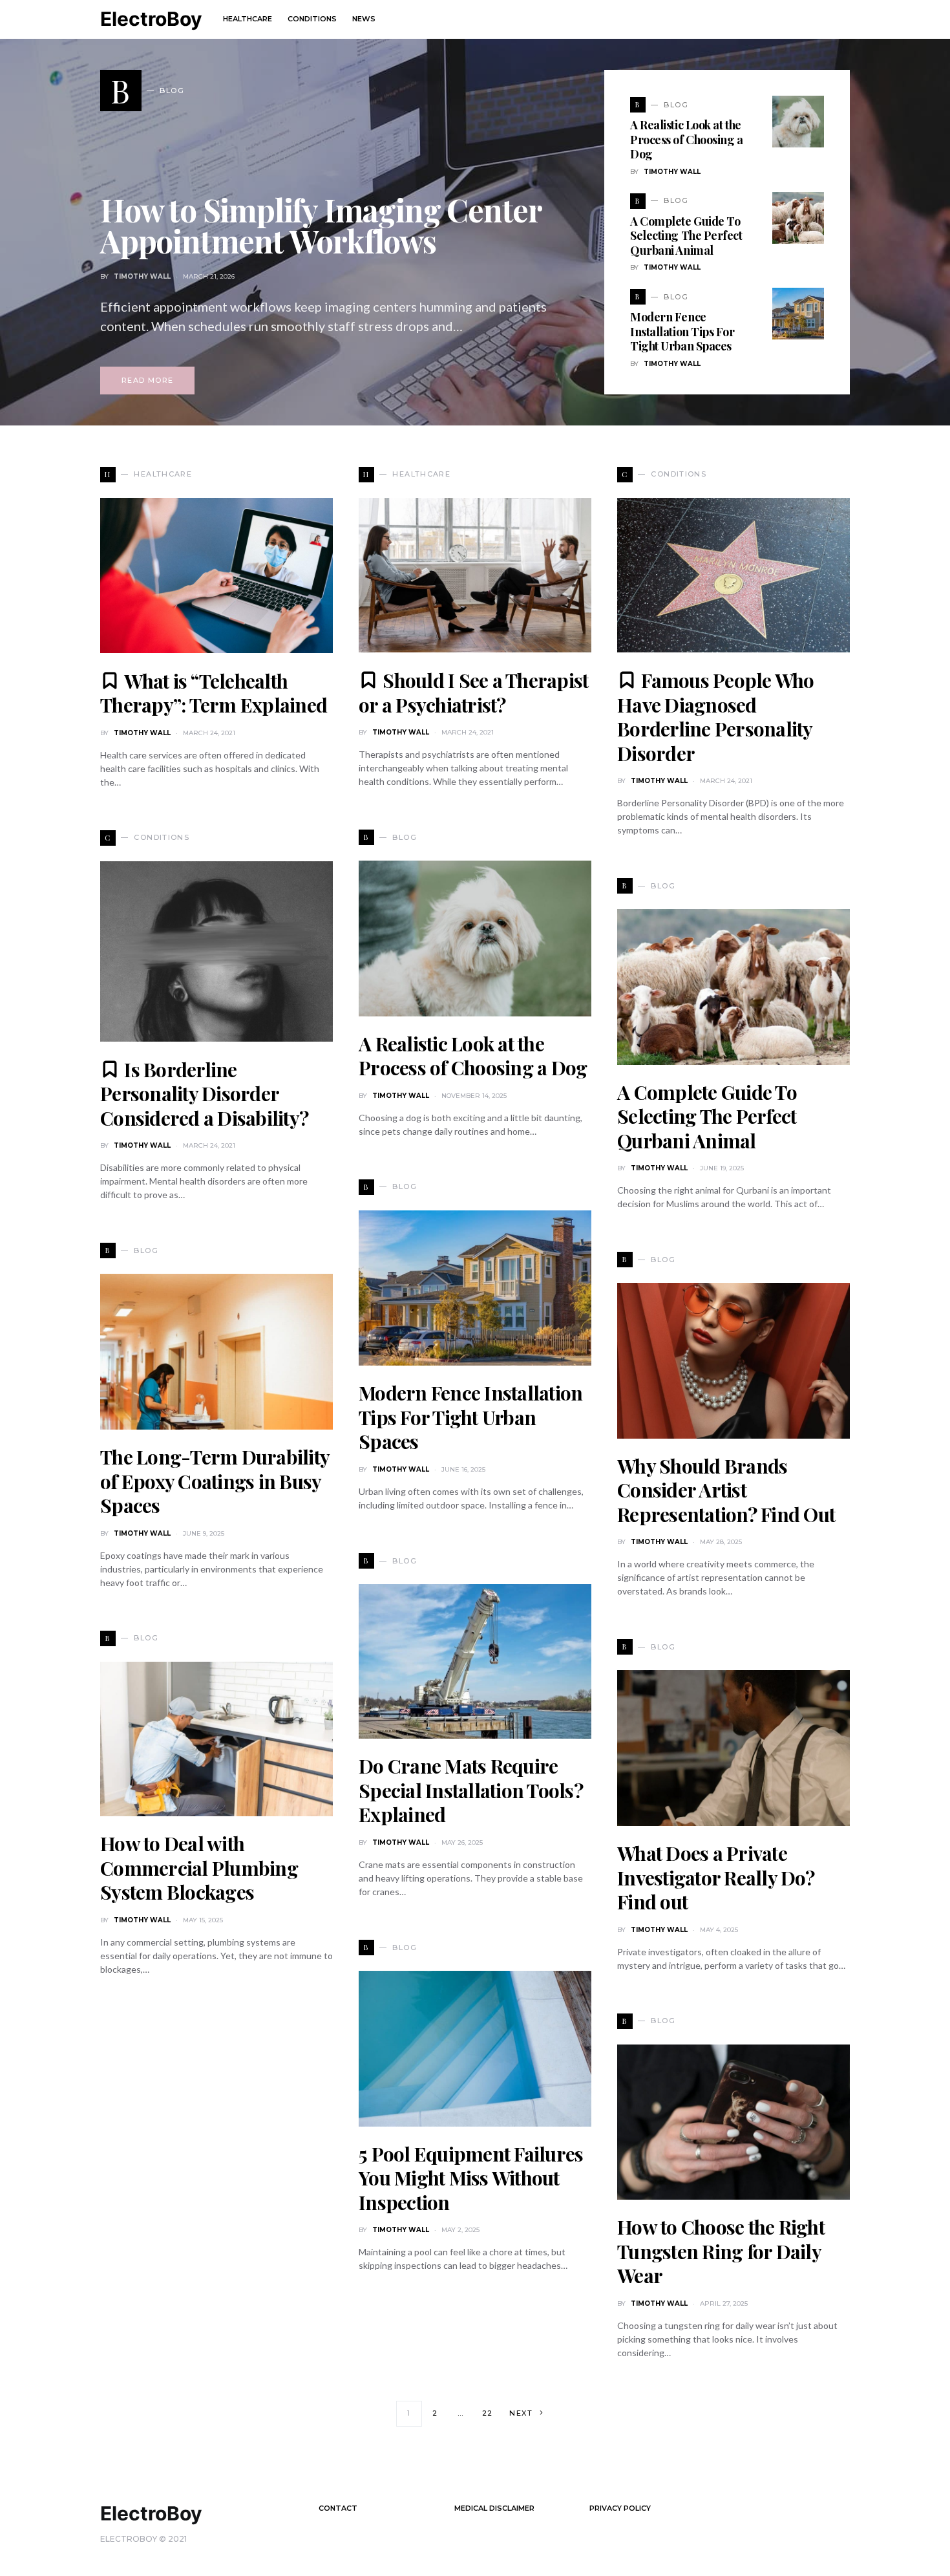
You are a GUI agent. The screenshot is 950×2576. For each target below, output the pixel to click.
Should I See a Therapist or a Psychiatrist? (473, 692)
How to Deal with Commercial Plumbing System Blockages (199, 1868)
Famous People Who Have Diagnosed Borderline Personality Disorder (716, 717)
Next (521, 2413)
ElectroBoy (151, 19)
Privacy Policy (620, 2508)
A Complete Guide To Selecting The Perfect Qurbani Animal (686, 236)
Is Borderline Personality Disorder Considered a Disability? (204, 1094)
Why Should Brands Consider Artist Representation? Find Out (726, 1490)
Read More (147, 380)
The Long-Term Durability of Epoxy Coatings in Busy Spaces (215, 1481)
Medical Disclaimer (494, 2508)
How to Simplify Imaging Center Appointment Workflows (321, 225)
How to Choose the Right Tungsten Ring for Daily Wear (721, 2251)
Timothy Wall (142, 276)
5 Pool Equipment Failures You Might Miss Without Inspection (471, 2178)
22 (488, 2413)
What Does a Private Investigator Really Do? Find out (716, 1877)
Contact (338, 2508)
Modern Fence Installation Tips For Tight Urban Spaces (682, 331)
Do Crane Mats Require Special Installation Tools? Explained (471, 1790)
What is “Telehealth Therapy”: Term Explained (214, 693)
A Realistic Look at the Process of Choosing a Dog (687, 139)
